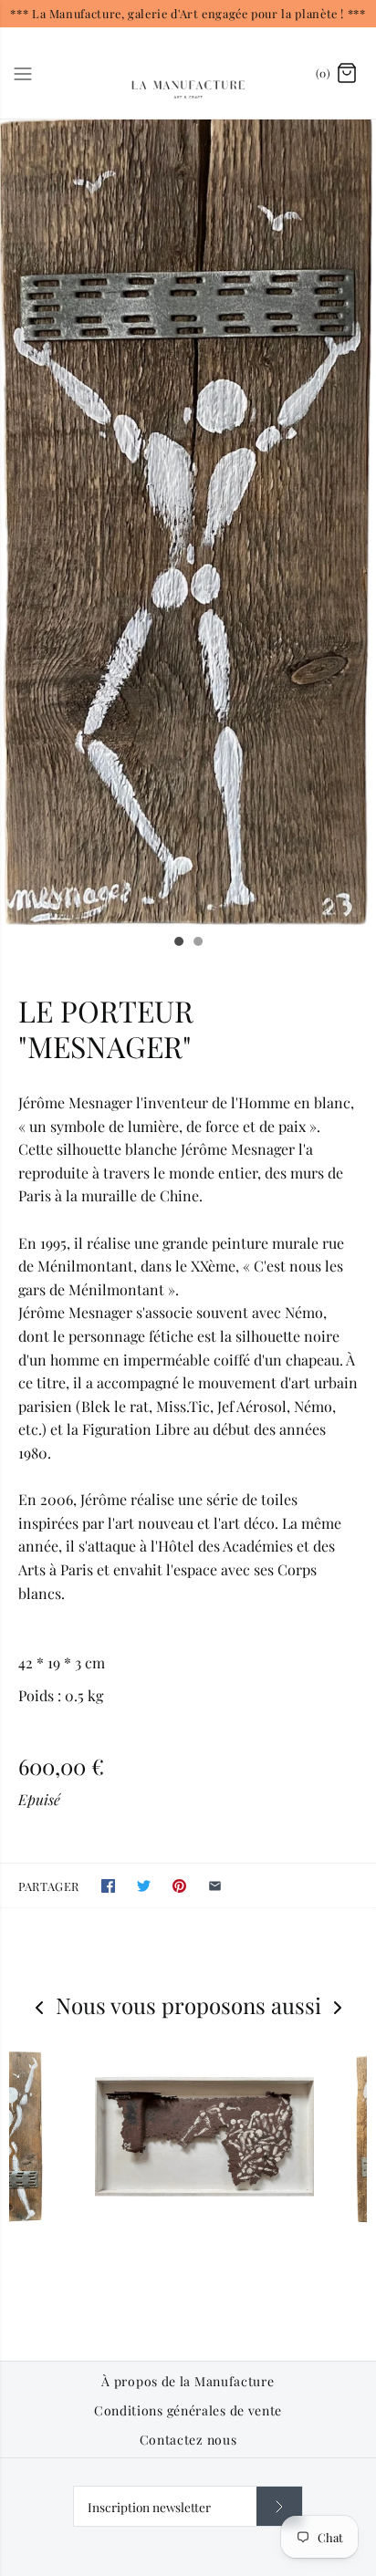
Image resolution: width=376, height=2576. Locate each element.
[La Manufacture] (188, 73)
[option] (188, 522)
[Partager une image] (179, 1886)
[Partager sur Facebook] (108, 1886)
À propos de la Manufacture (188, 2382)
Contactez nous (188, 2440)
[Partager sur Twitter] (144, 1886)
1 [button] (178, 943)
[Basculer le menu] (23, 72)
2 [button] (197, 943)
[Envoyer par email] (215, 1886)
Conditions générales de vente (188, 2411)
